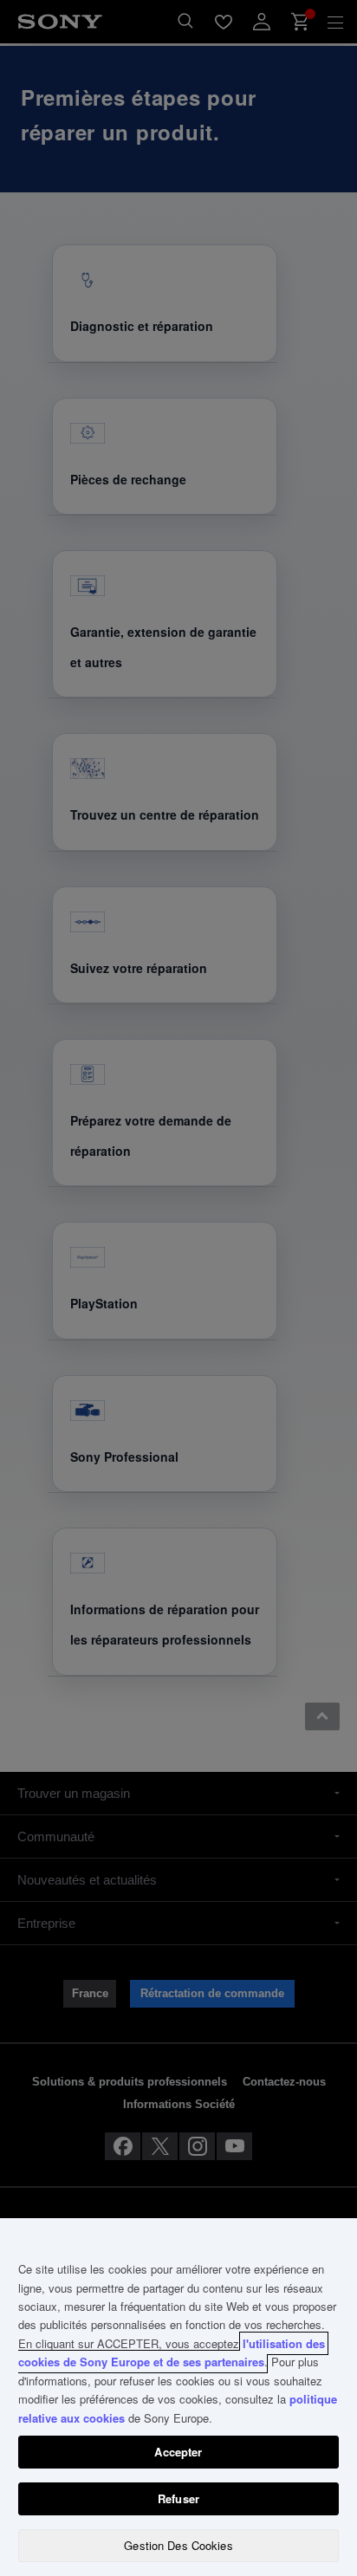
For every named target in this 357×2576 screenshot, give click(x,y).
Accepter (178, 2452)
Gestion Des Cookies (178, 2545)
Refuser (178, 2498)
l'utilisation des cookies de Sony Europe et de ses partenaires (172, 2352)
